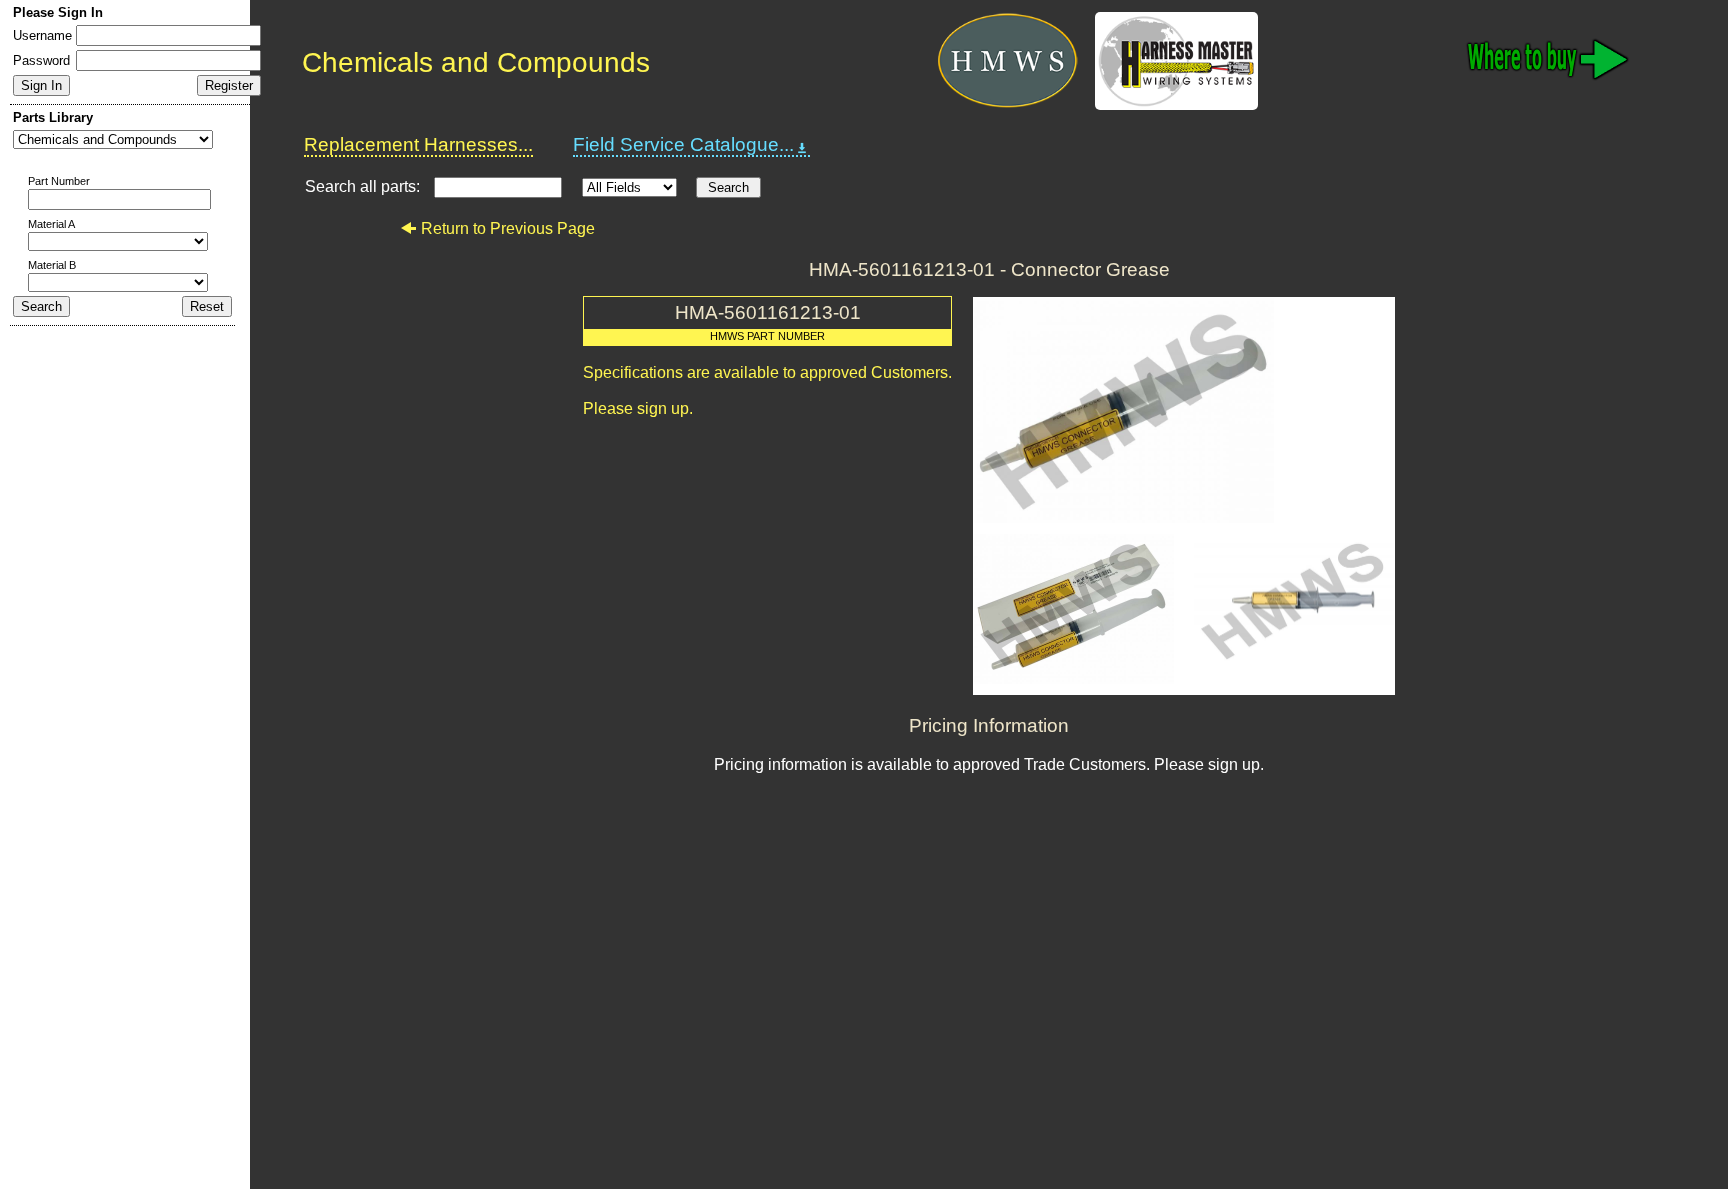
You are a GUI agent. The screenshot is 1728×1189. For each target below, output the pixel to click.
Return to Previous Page (508, 228)
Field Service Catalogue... (683, 144)
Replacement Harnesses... (418, 144)
